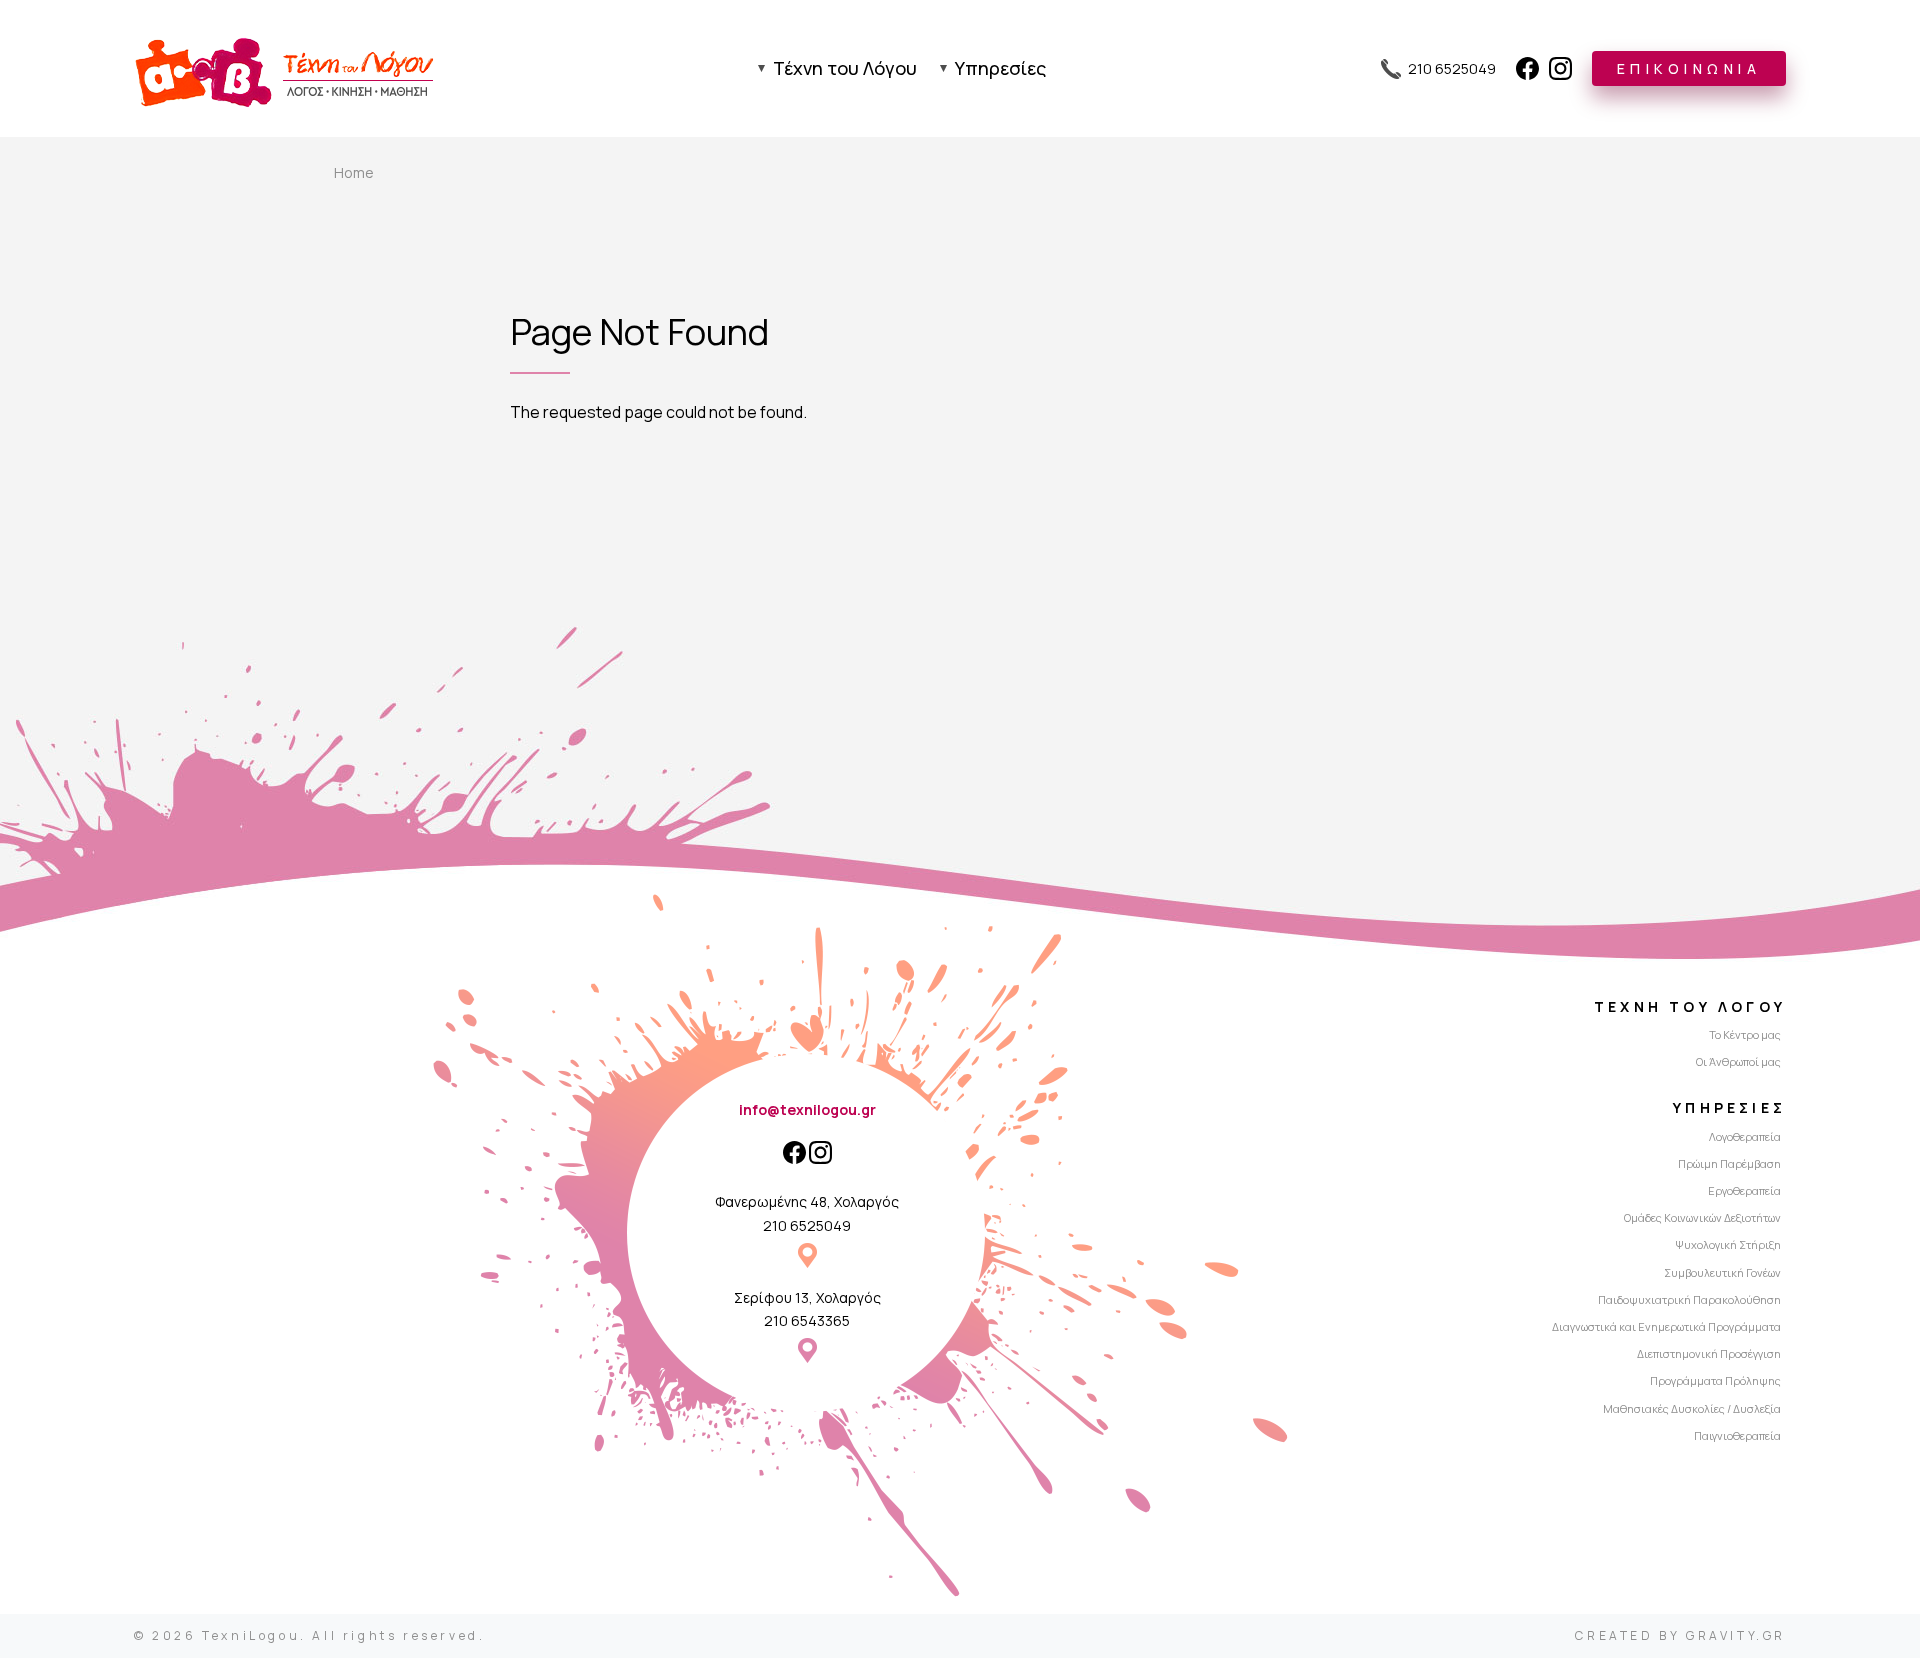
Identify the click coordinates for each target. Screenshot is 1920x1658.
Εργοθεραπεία (1744, 1190)
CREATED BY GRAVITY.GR (1680, 1635)
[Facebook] (1527, 68)
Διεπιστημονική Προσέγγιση (1709, 1353)
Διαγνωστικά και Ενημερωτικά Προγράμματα (1666, 1326)
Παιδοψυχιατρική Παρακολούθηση (1689, 1299)
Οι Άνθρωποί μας (1738, 1061)
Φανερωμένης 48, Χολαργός (807, 1201)
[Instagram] (1560, 68)
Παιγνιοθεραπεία (1737, 1435)
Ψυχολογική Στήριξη (1728, 1244)
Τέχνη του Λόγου (845, 68)
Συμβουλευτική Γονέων (1722, 1272)
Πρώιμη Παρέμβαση (1729, 1163)
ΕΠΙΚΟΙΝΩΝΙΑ (1689, 68)
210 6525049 (807, 1225)
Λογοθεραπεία (1745, 1136)
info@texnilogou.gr (807, 1109)
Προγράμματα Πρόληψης (1715, 1380)
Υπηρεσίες (1000, 68)
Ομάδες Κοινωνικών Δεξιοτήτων (1702, 1217)
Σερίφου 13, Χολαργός (807, 1297)
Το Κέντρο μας (1745, 1034)
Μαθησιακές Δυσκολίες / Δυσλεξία (1692, 1408)
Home (354, 172)
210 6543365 (807, 1320)
